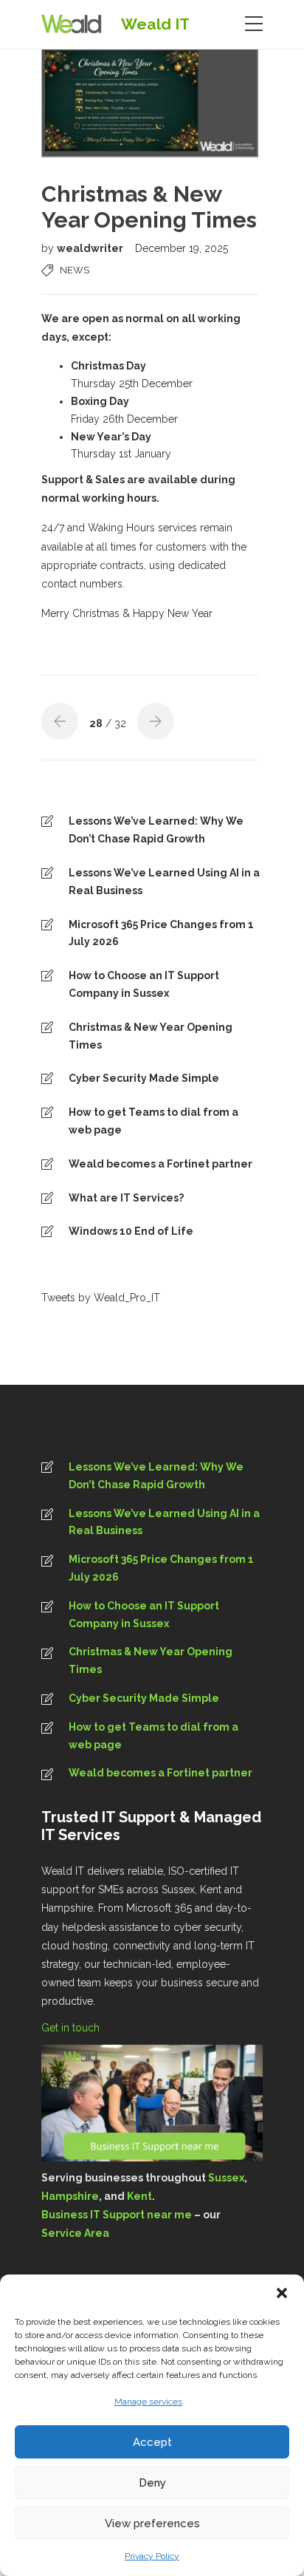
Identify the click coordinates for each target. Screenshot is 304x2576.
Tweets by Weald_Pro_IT (101, 1298)
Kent (139, 2196)
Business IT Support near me (117, 2215)
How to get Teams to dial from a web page (153, 1121)
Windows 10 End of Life (131, 1231)
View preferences (152, 2524)
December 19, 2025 (182, 248)
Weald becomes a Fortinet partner (160, 1164)
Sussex (226, 2178)
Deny (152, 2483)
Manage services (148, 2402)
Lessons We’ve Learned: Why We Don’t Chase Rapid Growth (156, 830)
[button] (282, 2293)
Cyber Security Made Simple (144, 1078)
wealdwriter (91, 248)
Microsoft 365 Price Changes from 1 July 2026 (161, 933)
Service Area (75, 2233)
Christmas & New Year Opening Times (151, 1036)
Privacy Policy (152, 2556)
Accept (152, 2442)
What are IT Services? (126, 1198)
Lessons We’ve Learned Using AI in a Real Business (164, 882)
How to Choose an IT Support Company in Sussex (144, 984)
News (75, 270)
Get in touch (72, 2028)
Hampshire (70, 2196)
